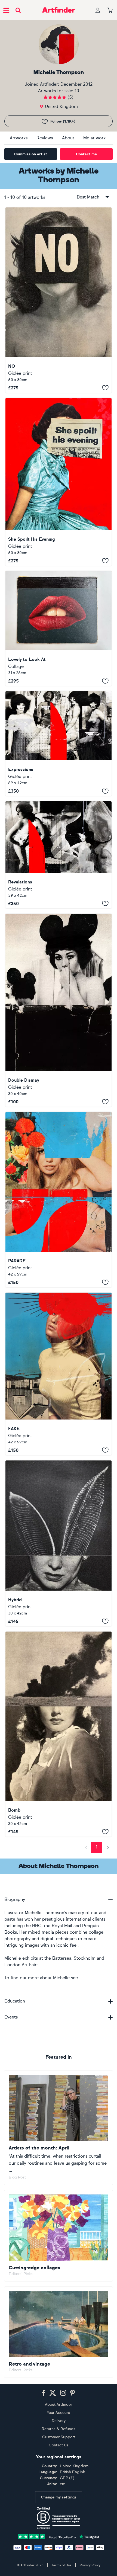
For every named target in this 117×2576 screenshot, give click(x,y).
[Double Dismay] (59, 1010)
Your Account (59, 2413)
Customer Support (59, 2437)
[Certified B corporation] (59, 2518)
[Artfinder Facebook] (44, 2393)
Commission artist (31, 154)
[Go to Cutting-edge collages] (59, 2236)
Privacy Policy (90, 2565)
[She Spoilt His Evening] (59, 482)
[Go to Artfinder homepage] (59, 10)
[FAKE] (59, 1374)
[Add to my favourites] (105, 388)
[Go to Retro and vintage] (59, 2332)
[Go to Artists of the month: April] (59, 2128)
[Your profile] (98, 10)
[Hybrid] (59, 1543)
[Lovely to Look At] (59, 629)
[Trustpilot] (59, 2536)
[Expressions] (59, 744)
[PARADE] (59, 1200)
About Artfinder (59, 2404)
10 (77, 91)
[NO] (59, 300)
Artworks (19, 138)
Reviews (45, 138)
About (68, 138)
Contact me (86, 154)
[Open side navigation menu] (6, 10)
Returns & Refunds (59, 2429)
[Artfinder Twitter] (53, 2393)
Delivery (59, 2421)
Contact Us (59, 2445)
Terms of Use (61, 2565)
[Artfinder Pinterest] (73, 2393)
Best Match (88, 197)
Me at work (94, 138)
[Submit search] (18, 10)
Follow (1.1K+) (63, 121)
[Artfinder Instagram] (63, 2393)
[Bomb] (59, 1734)
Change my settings (59, 2497)
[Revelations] (59, 855)
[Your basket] (110, 11)
